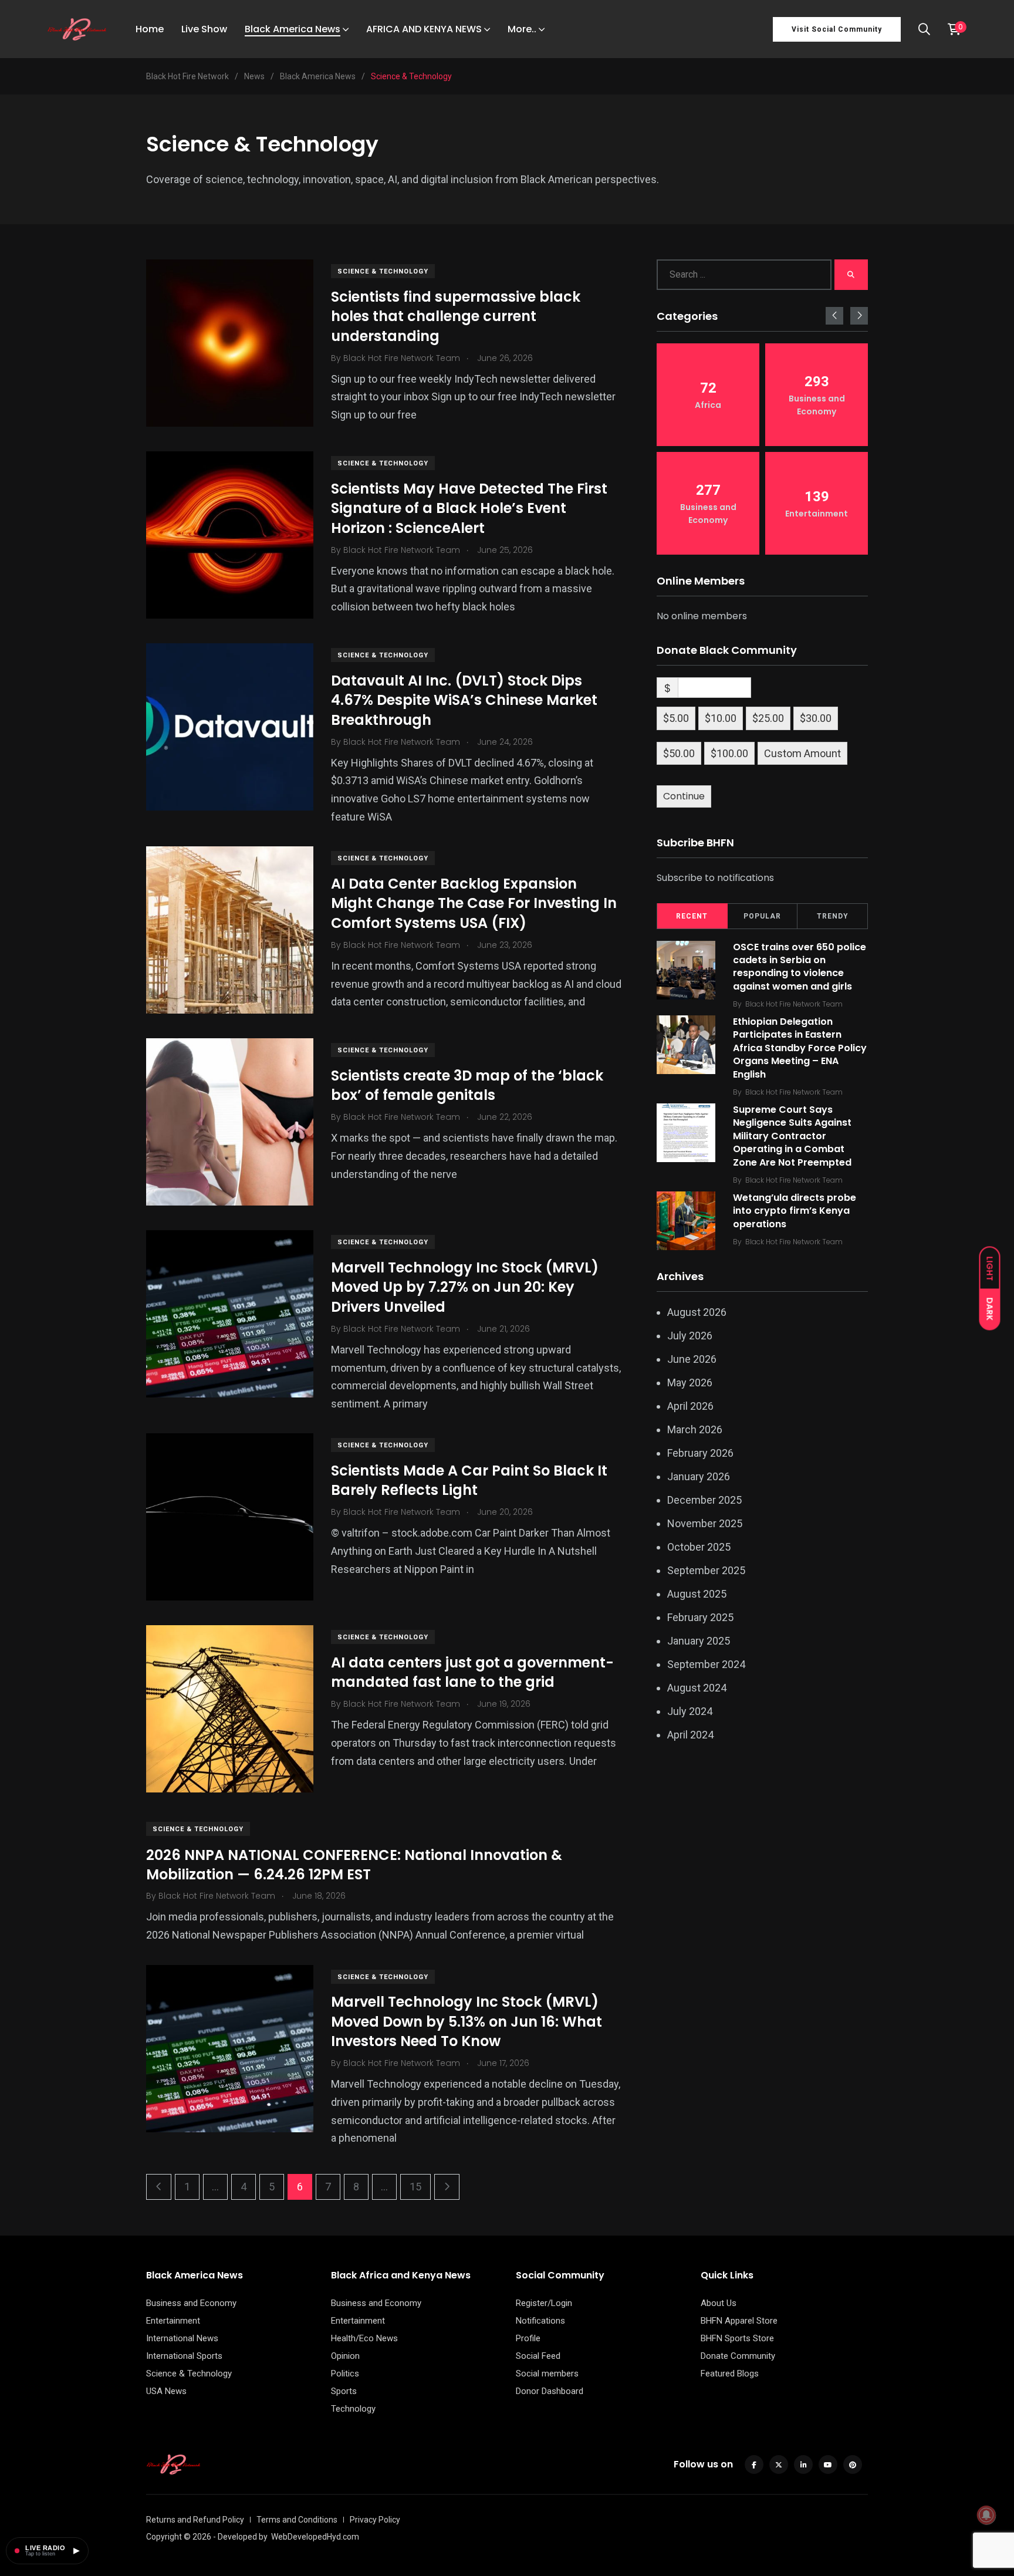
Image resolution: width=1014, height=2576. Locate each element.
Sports (344, 2391)
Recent (692, 916)
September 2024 (706, 1664)
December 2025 (704, 1500)
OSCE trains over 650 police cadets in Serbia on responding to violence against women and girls (800, 967)
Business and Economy (191, 2303)
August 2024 (697, 1688)
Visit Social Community (837, 29)
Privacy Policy (375, 2520)
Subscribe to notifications (715, 878)
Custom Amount (802, 753)
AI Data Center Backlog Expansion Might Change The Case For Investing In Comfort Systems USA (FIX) (474, 903)
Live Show (204, 29)
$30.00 (816, 718)
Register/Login (544, 2303)
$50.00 (679, 753)
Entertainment (173, 2321)
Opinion (345, 2356)
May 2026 (690, 1382)
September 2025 (706, 1570)
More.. (522, 29)
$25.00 (768, 718)
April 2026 (690, 1406)
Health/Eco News (364, 2338)
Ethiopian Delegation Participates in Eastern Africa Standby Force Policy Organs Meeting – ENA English (800, 1048)
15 (415, 2187)
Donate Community (738, 2356)
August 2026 (697, 1312)
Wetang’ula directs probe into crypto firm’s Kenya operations (795, 1211)
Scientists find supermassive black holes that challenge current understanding (456, 316)
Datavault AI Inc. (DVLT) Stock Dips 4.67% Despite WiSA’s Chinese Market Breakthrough (464, 700)
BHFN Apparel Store (739, 2321)
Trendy (833, 916)
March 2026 (695, 1429)
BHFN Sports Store (737, 2338)
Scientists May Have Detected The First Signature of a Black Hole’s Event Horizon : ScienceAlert (469, 508)
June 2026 (692, 1359)
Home (150, 29)
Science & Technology (383, 271)
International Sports (184, 2356)
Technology (353, 2409)
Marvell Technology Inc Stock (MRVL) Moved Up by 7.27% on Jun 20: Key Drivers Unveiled (465, 1287)
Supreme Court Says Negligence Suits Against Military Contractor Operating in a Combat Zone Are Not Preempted (792, 1136)
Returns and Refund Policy (195, 2520)
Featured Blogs (730, 2374)
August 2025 (697, 1594)
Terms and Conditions (297, 2520)
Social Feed (538, 2356)
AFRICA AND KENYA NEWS (424, 29)
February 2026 (700, 1453)
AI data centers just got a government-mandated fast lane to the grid (472, 1672)
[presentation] (834, 316)
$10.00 (721, 718)
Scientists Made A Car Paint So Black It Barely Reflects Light (469, 1481)
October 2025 (699, 1547)
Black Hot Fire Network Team (794, 1004)
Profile (528, 2338)
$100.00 (729, 753)
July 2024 (690, 1711)
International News (182, 2338)
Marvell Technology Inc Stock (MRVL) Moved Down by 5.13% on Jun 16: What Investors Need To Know (467, 2022)
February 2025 (700, 1617)
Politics (345, 2374)
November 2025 (705, 1523)
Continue (684, 796)
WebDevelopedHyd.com (315, 2537)
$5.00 (676, 718)
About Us (719, 2303)
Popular (762, 916)
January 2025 (699, 1641)
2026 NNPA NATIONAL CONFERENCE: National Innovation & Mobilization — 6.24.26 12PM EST (354, 1864)
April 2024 (690, 1735)
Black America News (293, 29)
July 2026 (690, 1336)
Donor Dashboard (550, 2391)
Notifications (540, 2321)
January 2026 (699, 1476)
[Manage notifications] (986, 2515)
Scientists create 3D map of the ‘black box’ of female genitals (467, 1086)
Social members (547, 2374)
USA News (166, 2391)
